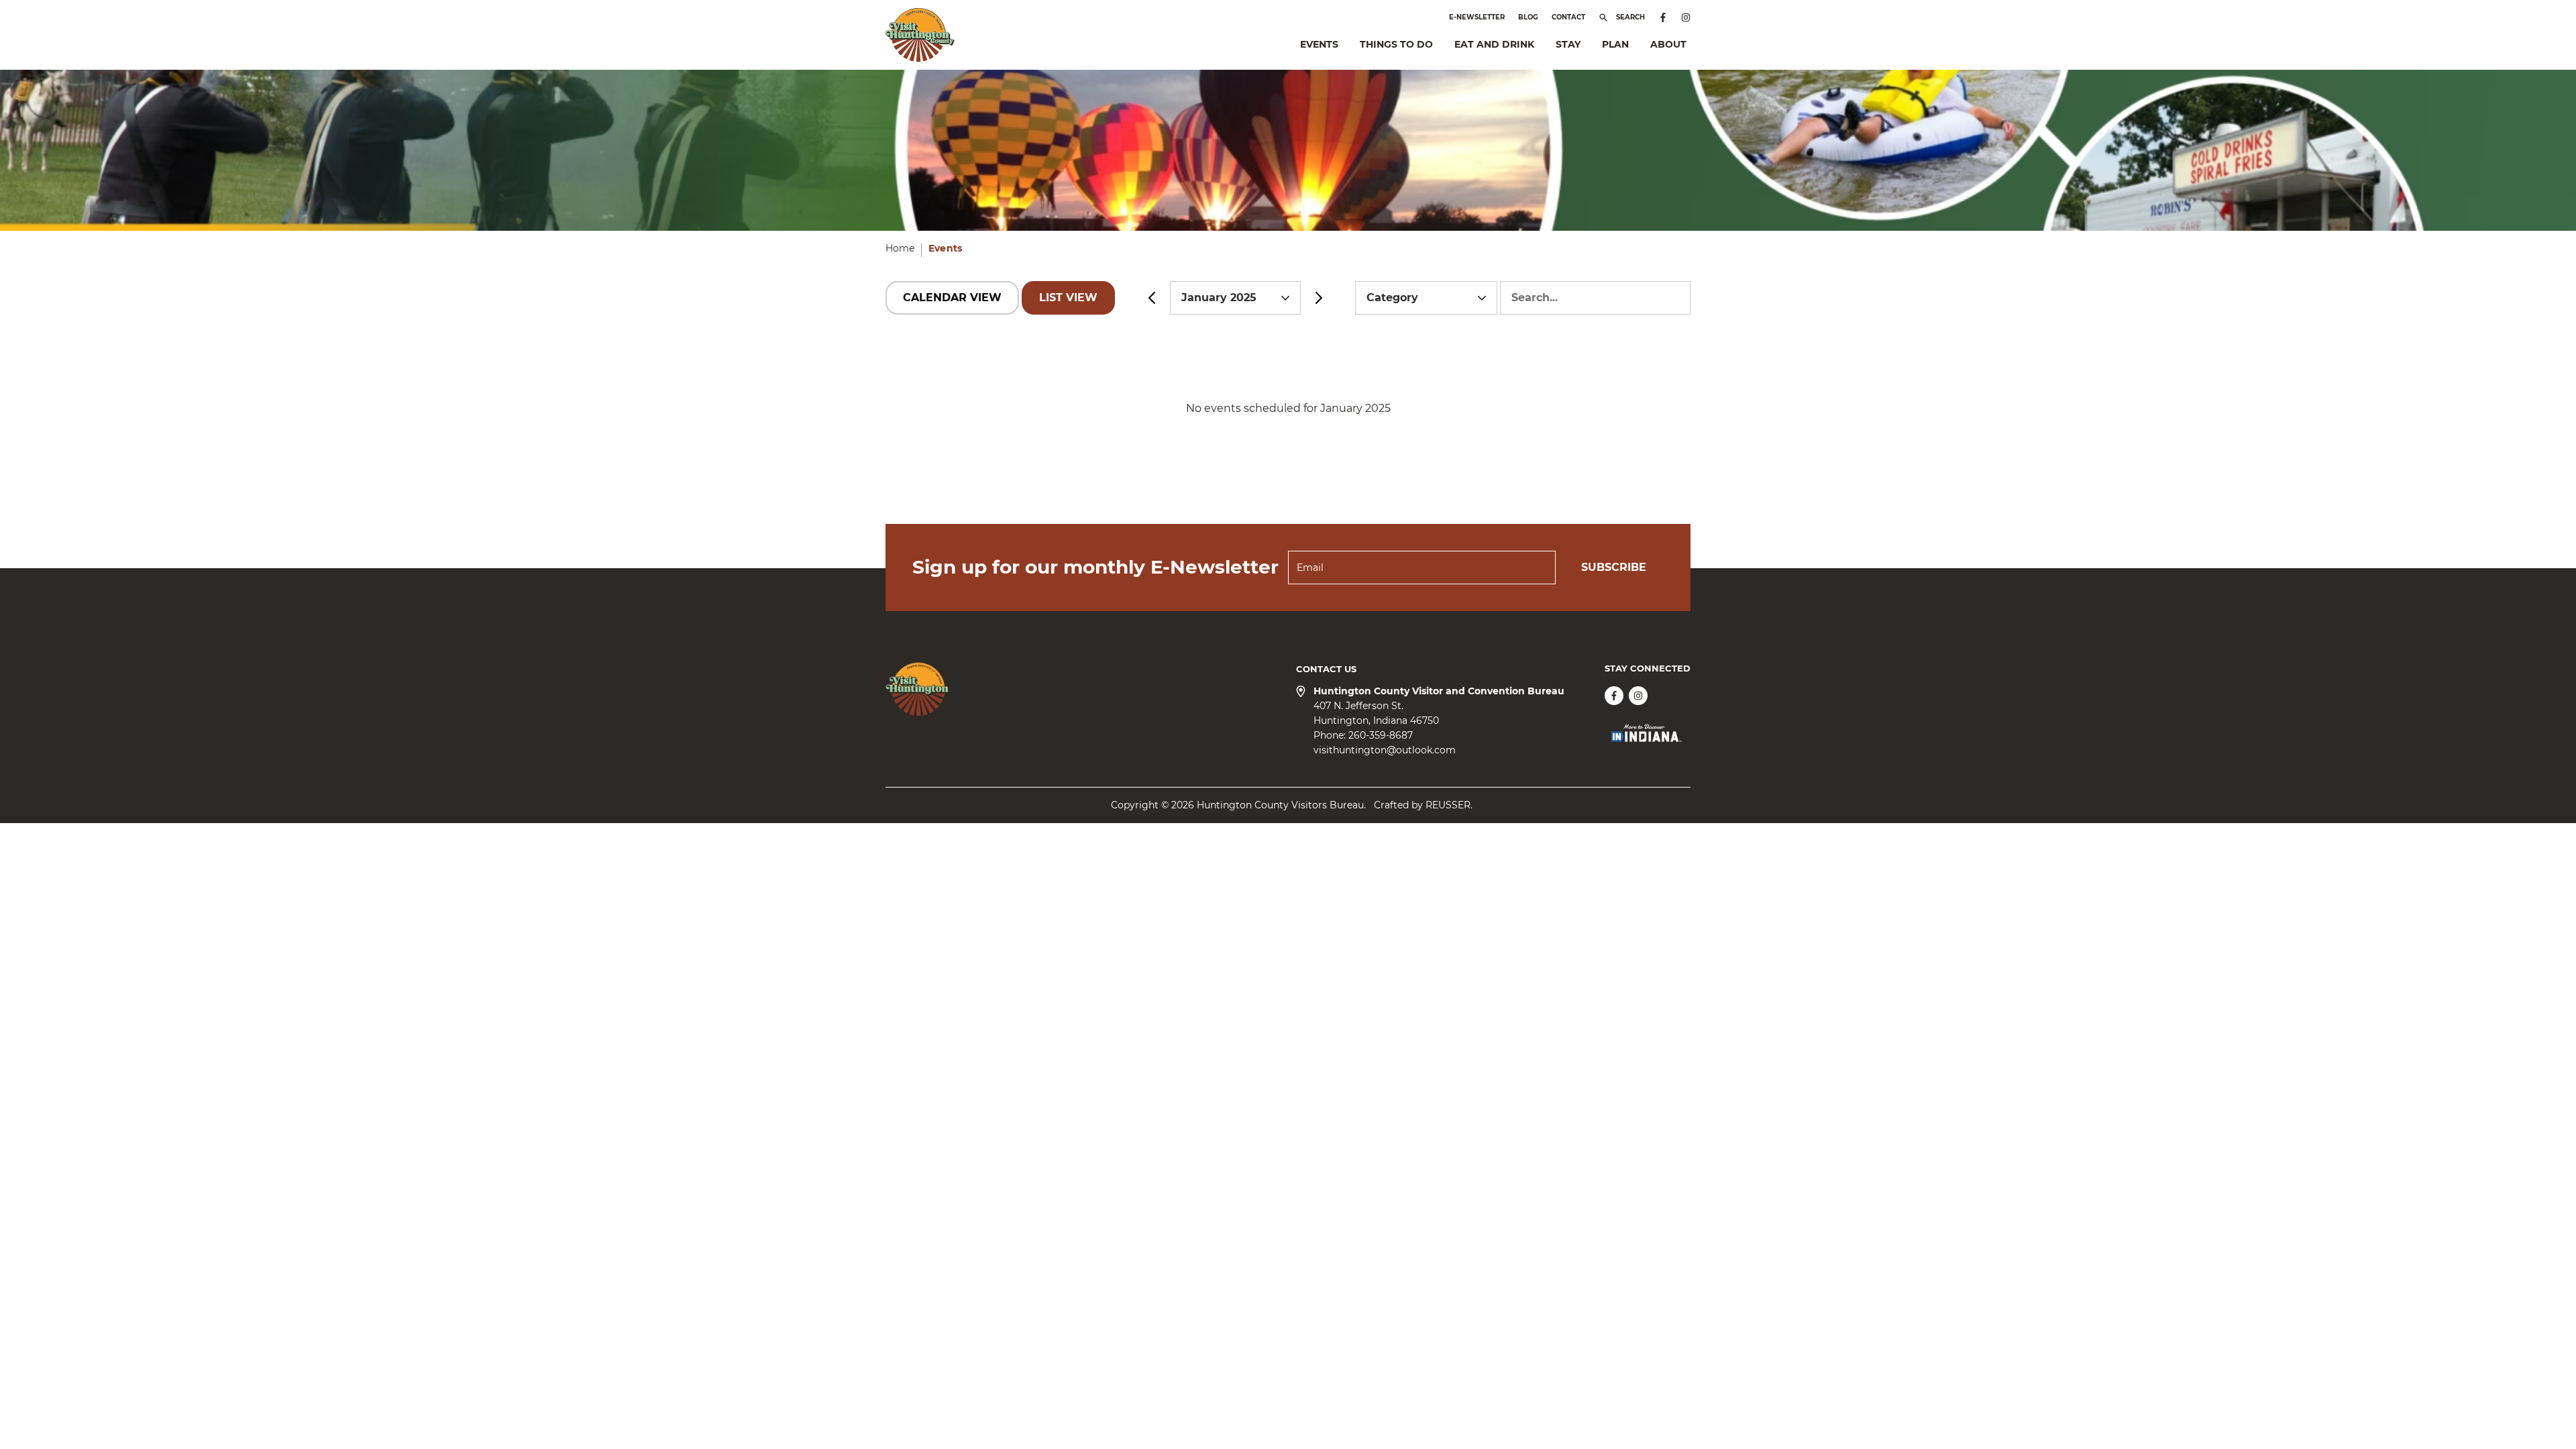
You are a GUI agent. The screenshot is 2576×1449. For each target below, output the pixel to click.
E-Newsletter (1477, 17)
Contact (1568, 17)
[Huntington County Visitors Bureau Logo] (920, 35)
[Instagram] (1686, 17)
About (1668, 44)
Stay (1568, 44)
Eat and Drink (1494, 44)
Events (1319, 44)
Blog (1528, 17)
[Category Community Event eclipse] (1428, 298)
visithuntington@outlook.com (1385, 750)
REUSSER (1448, 805)
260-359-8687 (1381, 735)
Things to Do (1396, 44)
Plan (1615, 44)
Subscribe (1614, 567)
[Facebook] (1663, 17)
